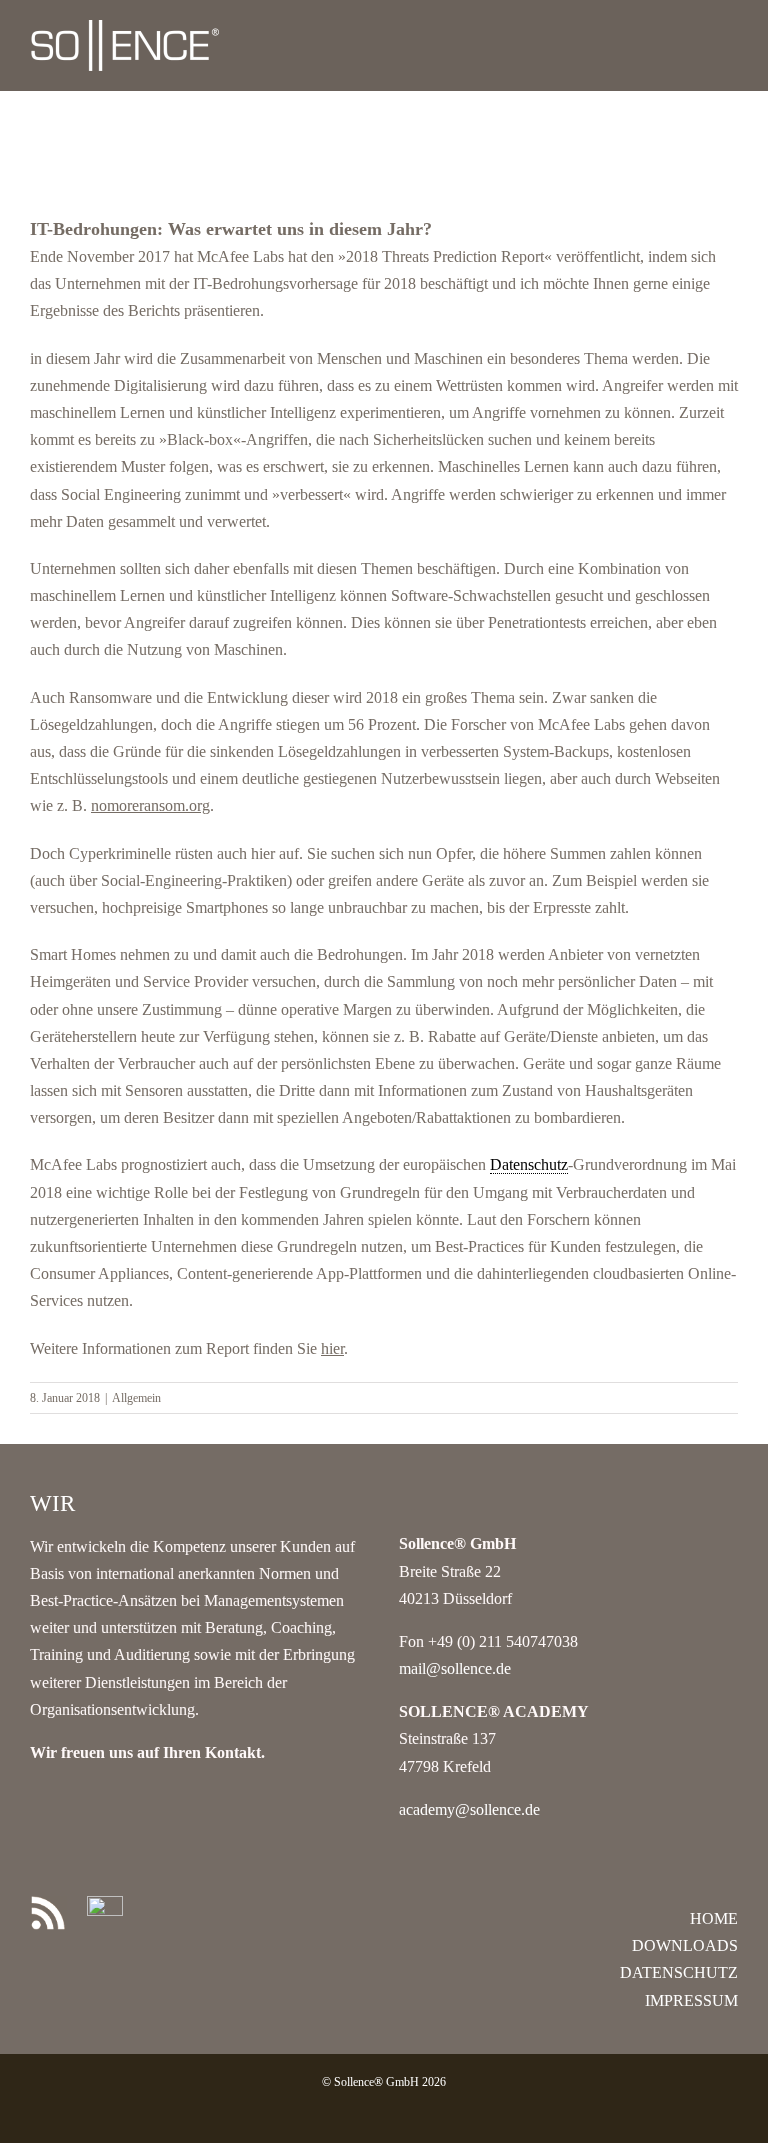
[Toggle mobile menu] (730, 30)
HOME (714, 1918)
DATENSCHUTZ (679, 1972)
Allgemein (136, 1398)
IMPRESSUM (691, 2000)
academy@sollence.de (469, 1809)
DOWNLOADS (685, 1945)
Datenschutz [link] (529, 1164)
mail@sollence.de (455, 1668)
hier (332, 1348)
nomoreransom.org (150, 805)
